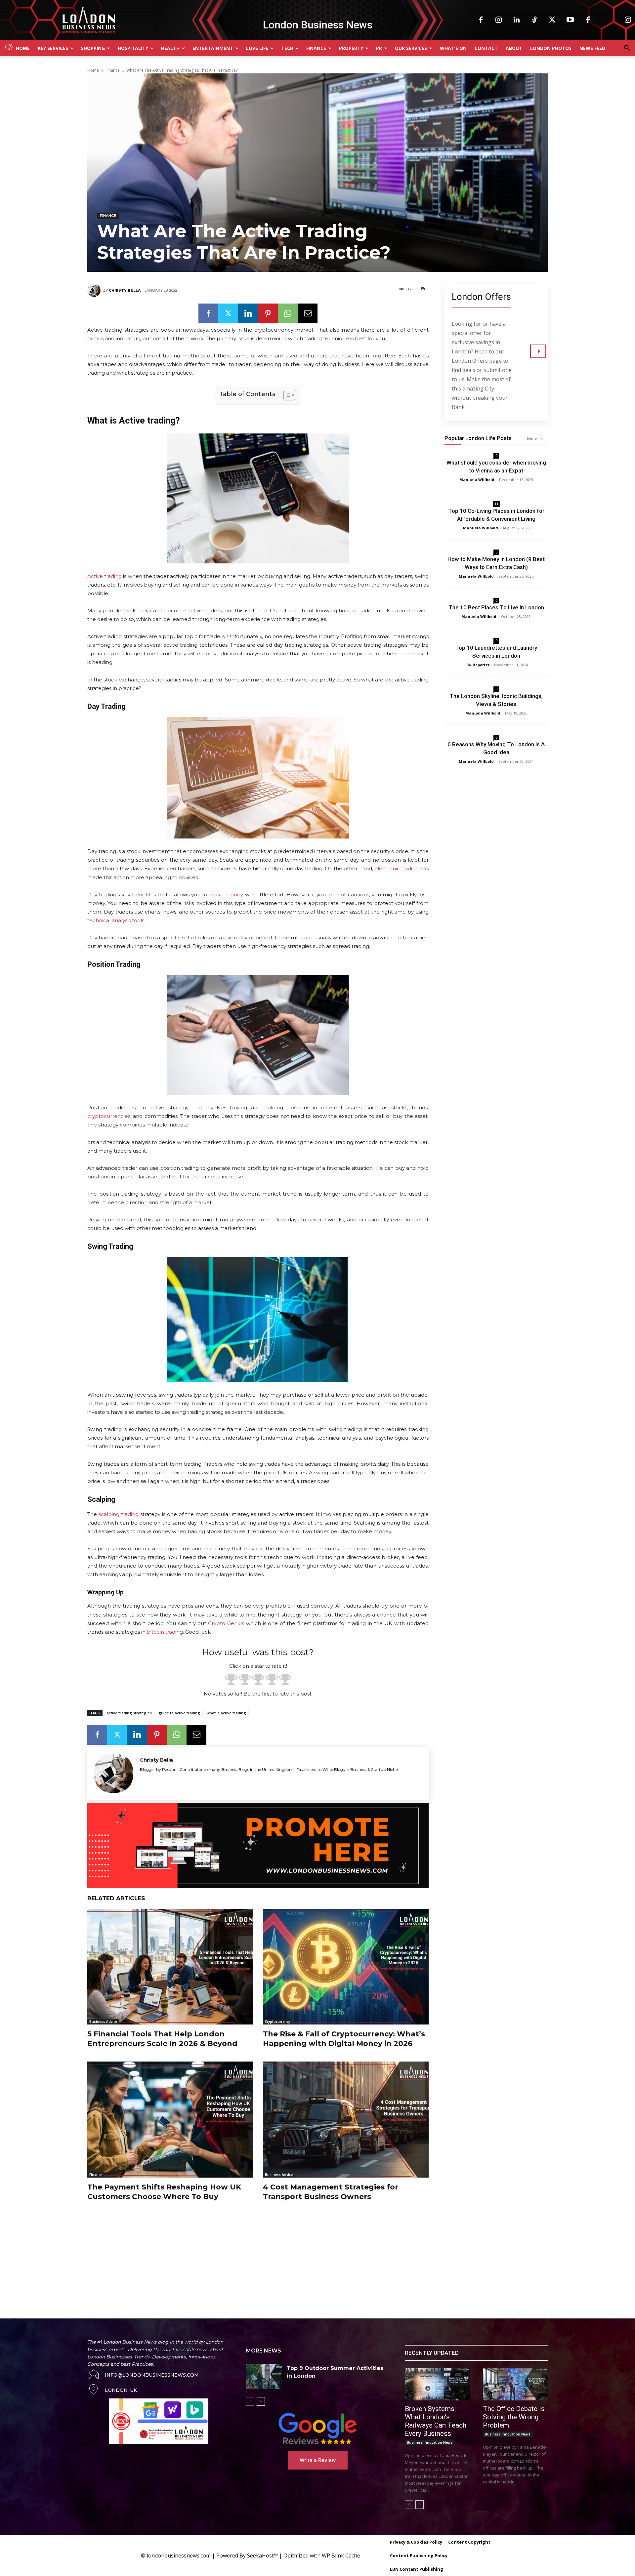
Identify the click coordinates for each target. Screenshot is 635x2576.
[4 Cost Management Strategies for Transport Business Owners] (346, 2120)
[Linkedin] (517, 20)
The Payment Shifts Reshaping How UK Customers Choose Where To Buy (164, 2192)
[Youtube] (570, 20)
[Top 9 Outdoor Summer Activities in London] (264, 2376)
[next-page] (261, 2401)
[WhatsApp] (288, 313)
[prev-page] (250, 2401)
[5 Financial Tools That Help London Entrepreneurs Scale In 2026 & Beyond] (170, 1967)
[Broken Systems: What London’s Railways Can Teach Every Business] (437, 2384)
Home (93, 70)
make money (226, 895)
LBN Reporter (477, 665)
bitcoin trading (165, 1632)
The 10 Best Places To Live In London (496, 607)
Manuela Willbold (477, 480)
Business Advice (103, 2022)
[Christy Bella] (95, 290)
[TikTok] (534, 20)
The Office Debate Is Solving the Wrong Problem (514, 2417)
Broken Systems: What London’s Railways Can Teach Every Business (436, 2421)
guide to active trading (179, 1713)
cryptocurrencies (109, 1116)
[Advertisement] (238, 2253)
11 (496, 504)
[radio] (231, 1680)
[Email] (308, 313)
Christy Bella (125, 290)
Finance (113, 70)
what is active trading (226, 1713)
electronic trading (397, 868)
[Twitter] (552, 20)
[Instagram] (499, 20)
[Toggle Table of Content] (286, 395)
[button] (627, 48)
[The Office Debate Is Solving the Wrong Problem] (515, 2384)
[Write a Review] (317, 2429)
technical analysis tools (116, 920)
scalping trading (119, 1514)
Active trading (105, 576)
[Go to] (538, 351)
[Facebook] (481, 20)
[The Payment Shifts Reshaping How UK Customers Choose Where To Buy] (170, 2120)
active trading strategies (129, 1713)
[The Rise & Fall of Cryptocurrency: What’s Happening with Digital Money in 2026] (346, 1967)
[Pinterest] (268, 313)
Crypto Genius (226, 1623)
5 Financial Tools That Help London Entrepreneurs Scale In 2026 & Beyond (162, 2039)
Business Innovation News (430, 2442)
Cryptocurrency (277, 2022)
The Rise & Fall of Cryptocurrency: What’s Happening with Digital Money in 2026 (344, 2039)
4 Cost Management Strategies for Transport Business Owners (331, 2192)
